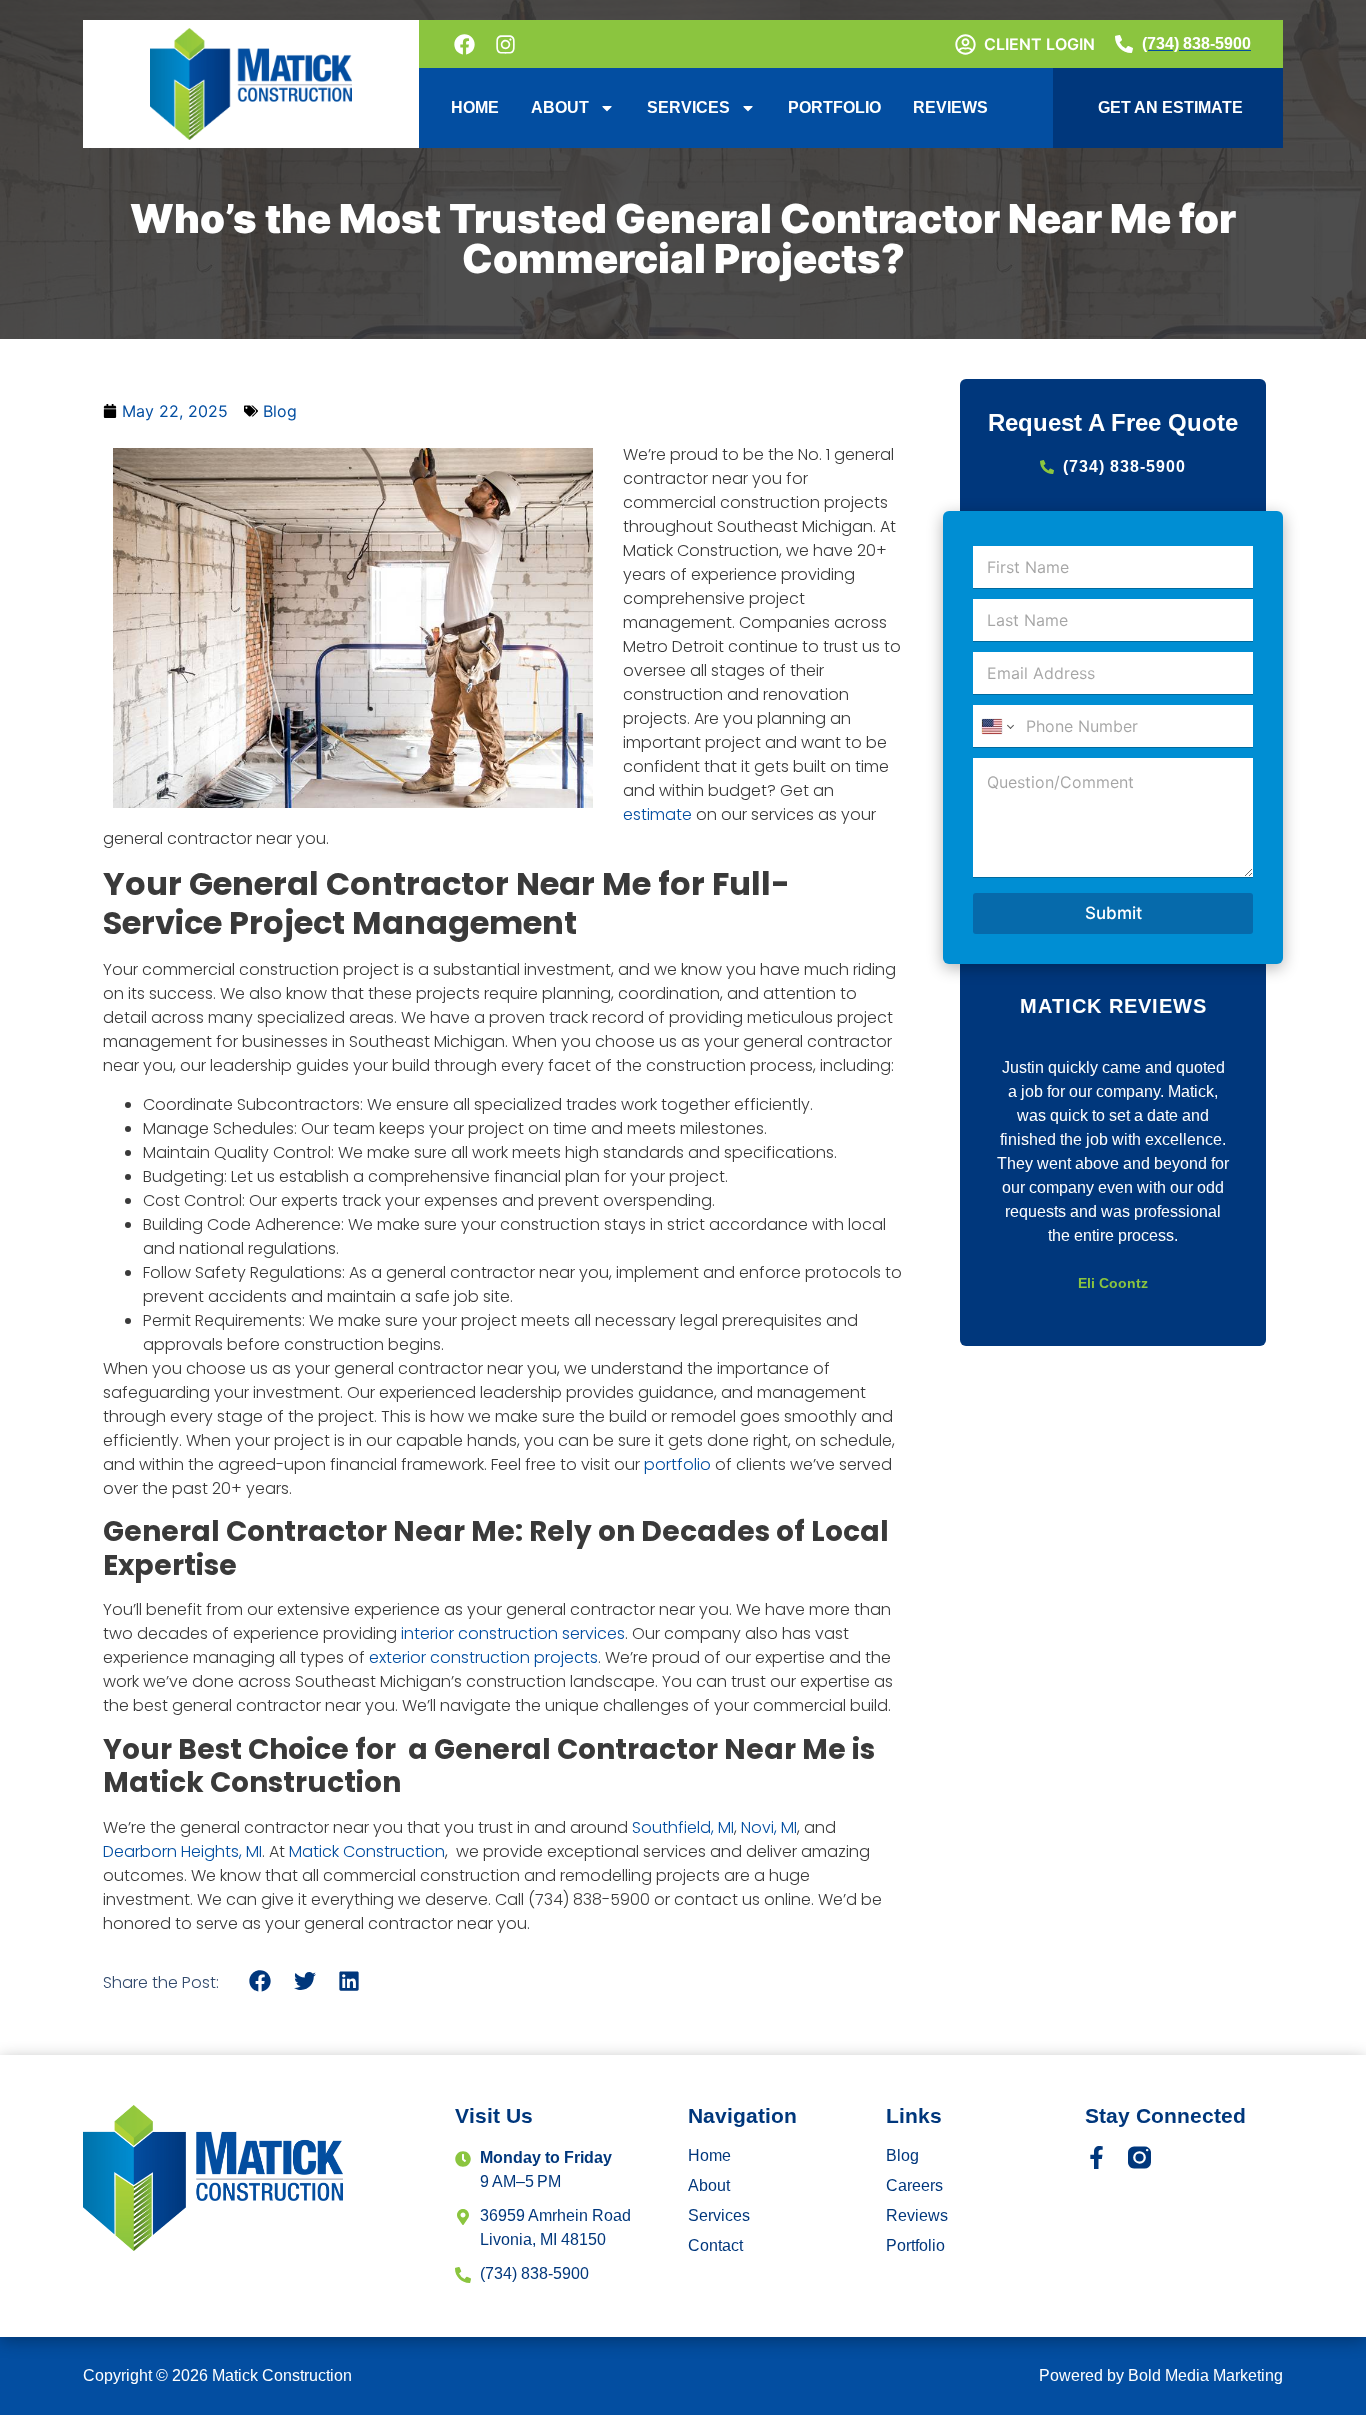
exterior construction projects (483, 1657)
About (560, 107)
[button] (260, 1981)
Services (688, 107)
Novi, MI (769, 1827)
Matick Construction (367, 1851)
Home (475, 107)
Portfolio (834, 107)
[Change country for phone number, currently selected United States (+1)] (996, 726)
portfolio (677, 1464)
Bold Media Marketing (1205, 2375)
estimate (657, 814)
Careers (914, 2185)
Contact (715, 2245)
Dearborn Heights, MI (182, 1851)
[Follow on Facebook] (466, 44)
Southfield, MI (683, 1827)
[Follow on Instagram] (507, 44)
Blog (280, 411)
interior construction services (513, 1633)
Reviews (950, 107)
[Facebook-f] (1096, 2157)
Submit (1113, 913)
